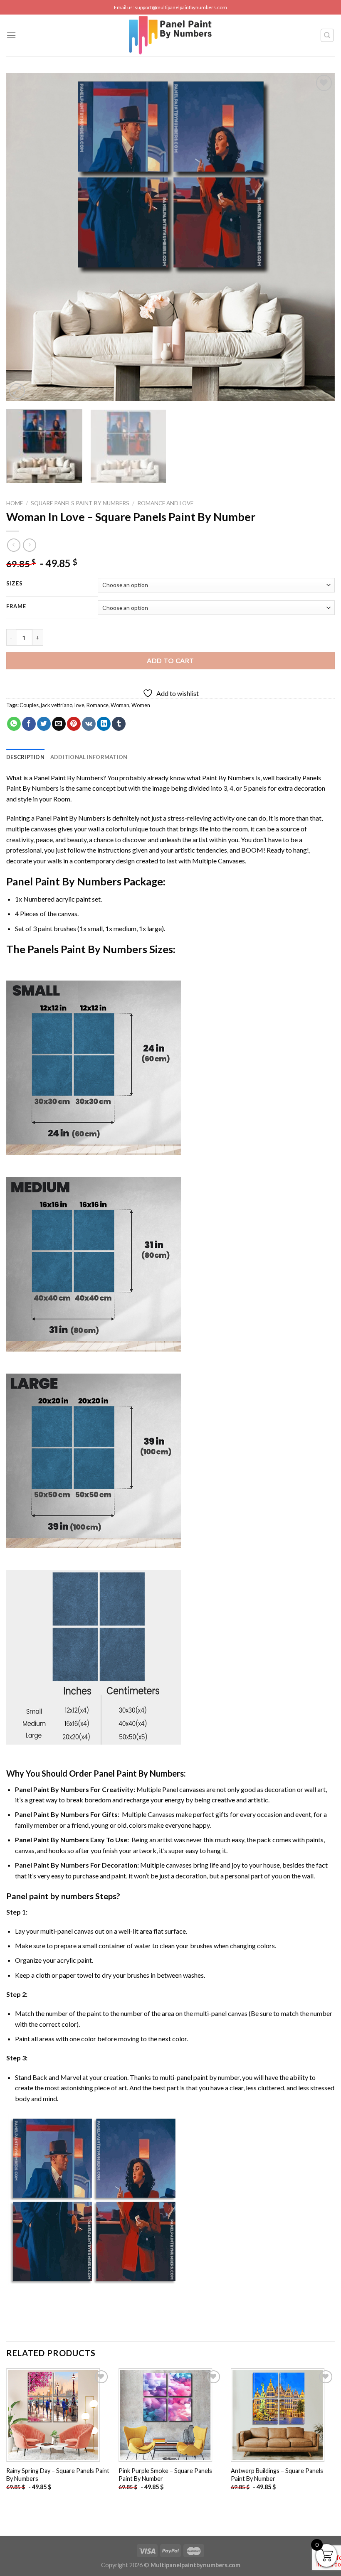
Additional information (89, 757)
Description (25, 757)
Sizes (15, 584)
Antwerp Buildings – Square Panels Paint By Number (277, 2475)
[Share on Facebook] (29, 724)
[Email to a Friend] (59, 724)
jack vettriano (57, 705)
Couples (29, 705)
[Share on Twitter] (44, 724)
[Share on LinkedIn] (104, 724)
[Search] (327, 35)
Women (141, 705)
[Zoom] (17, 391)
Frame (16, 607)
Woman (120, 705)
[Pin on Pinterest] (74, 724)
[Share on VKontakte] (89, 724)
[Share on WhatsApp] (14, 724)
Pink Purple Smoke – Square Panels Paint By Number (165, 2475)
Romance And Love (165, 503)
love (79, 705)
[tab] (25, 757)
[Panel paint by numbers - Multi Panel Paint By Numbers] (170, 35)
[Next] (318, 237)
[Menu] (11, 35)
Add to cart (170, 660)
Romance (98, 705)
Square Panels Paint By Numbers (80, 503)
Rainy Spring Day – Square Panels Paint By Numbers (58, 2475)
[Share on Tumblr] (119, 724)
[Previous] (23, 237)
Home (15, 503)
